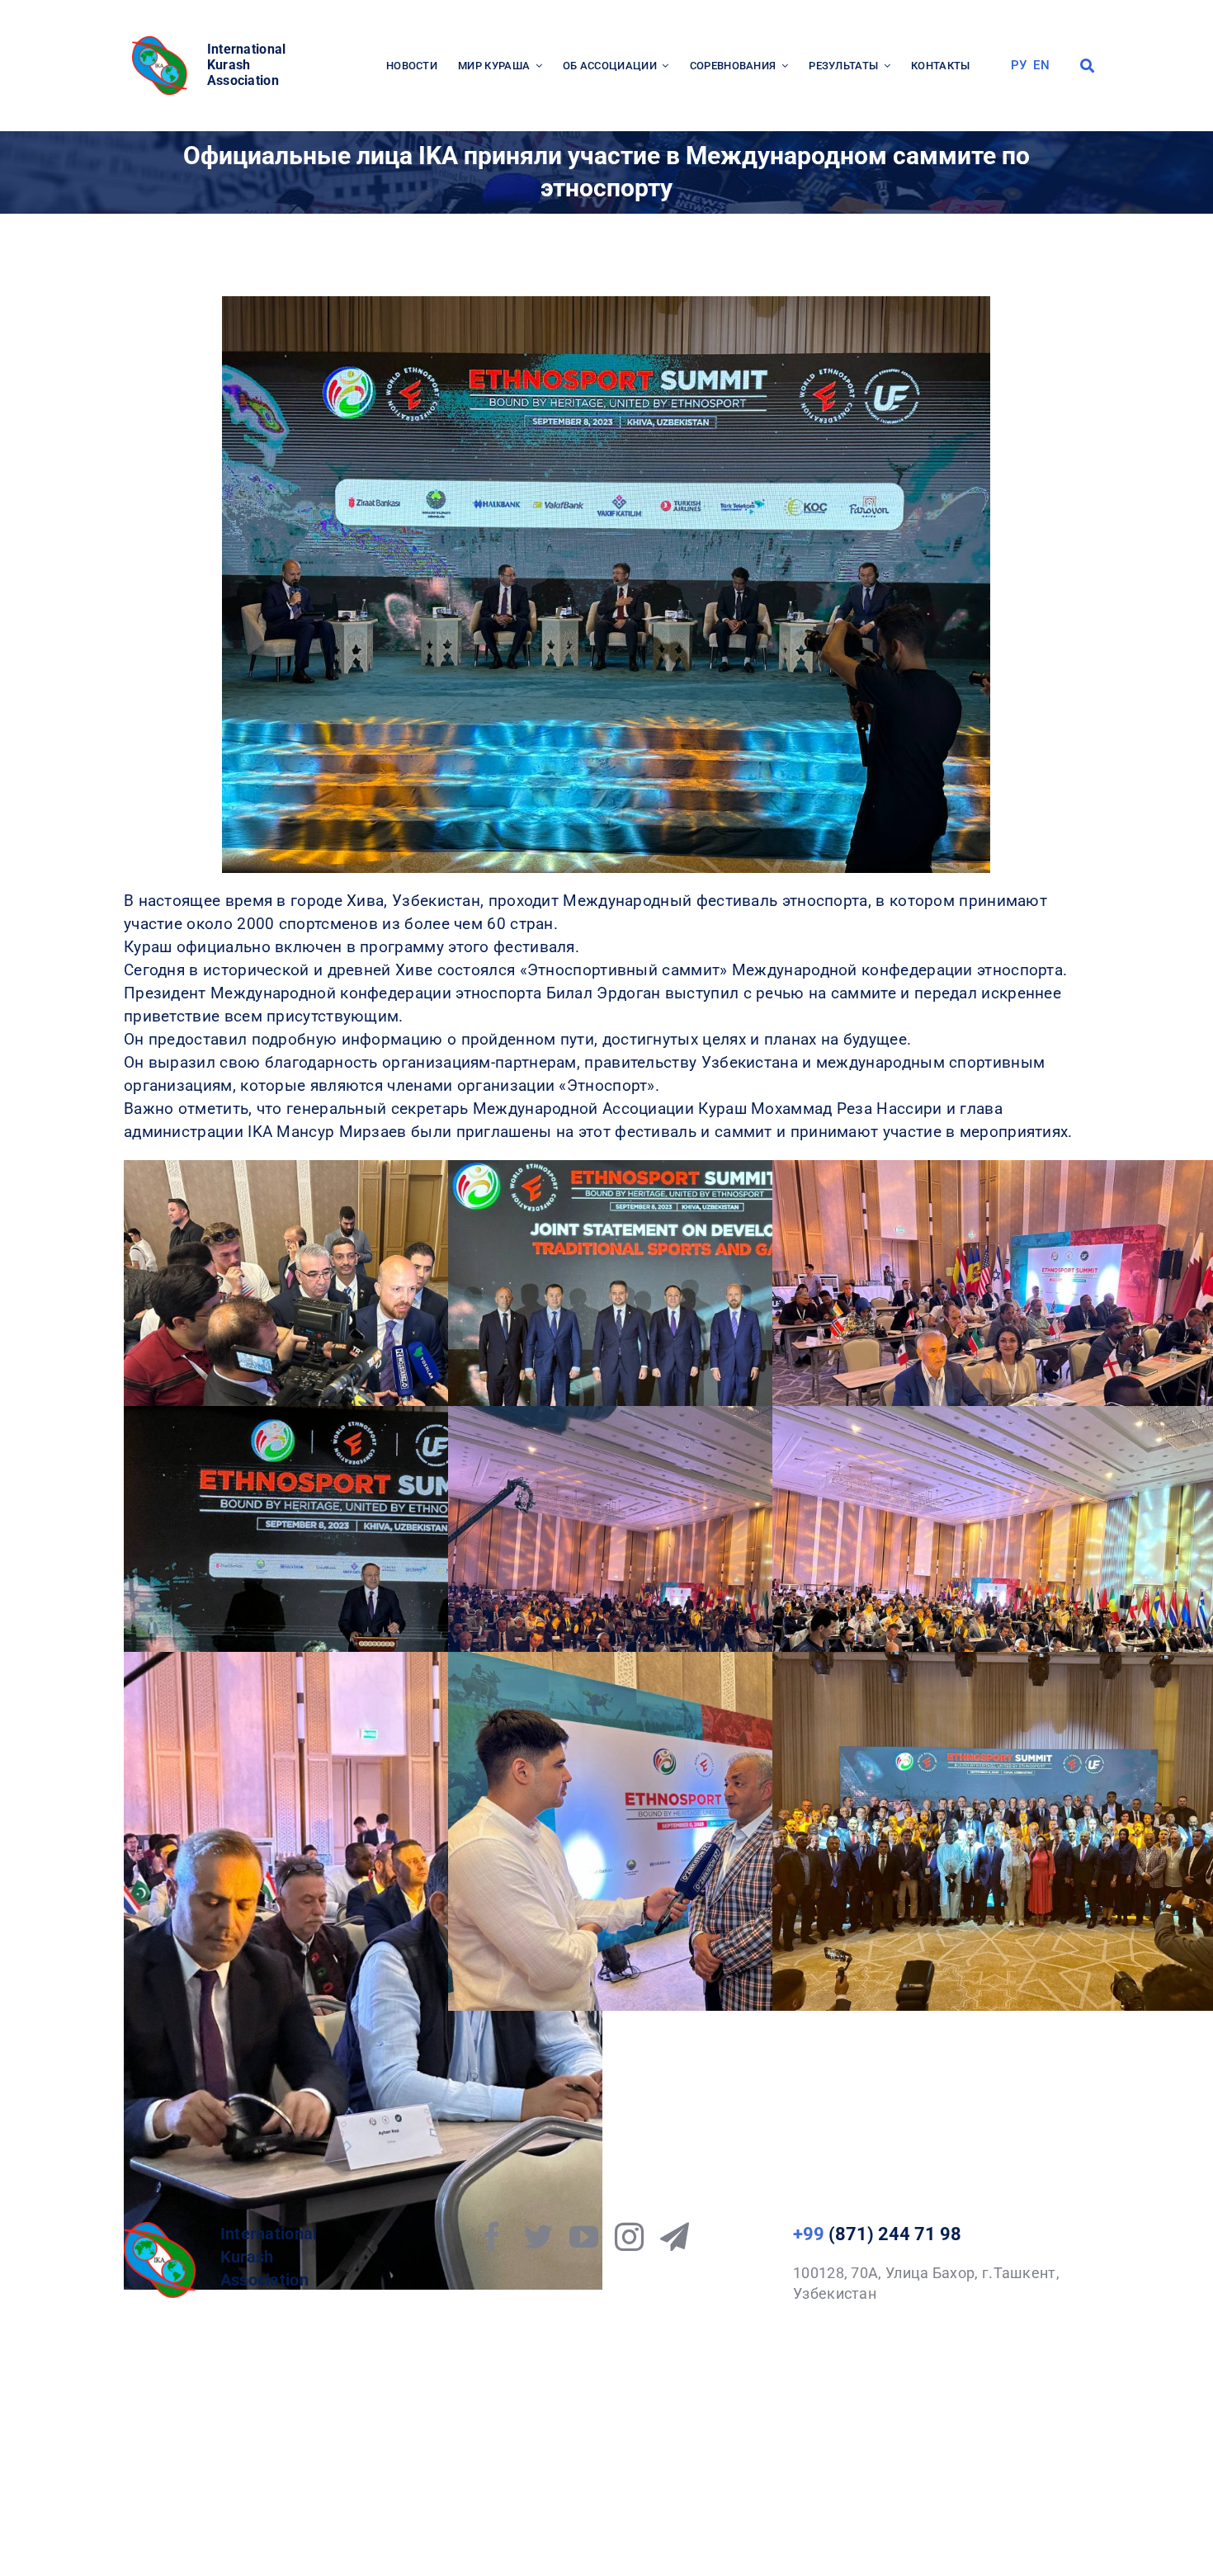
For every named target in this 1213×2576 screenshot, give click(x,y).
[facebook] (492, 2236)
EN (1041, 65)
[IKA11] (160, 2230)
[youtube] (584, 2236)
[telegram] (675, 2236)
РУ (1019, 65)
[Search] (1087, 66)
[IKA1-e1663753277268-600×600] (162, 41)
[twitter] (538, 2236)
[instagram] (629, 2236)
